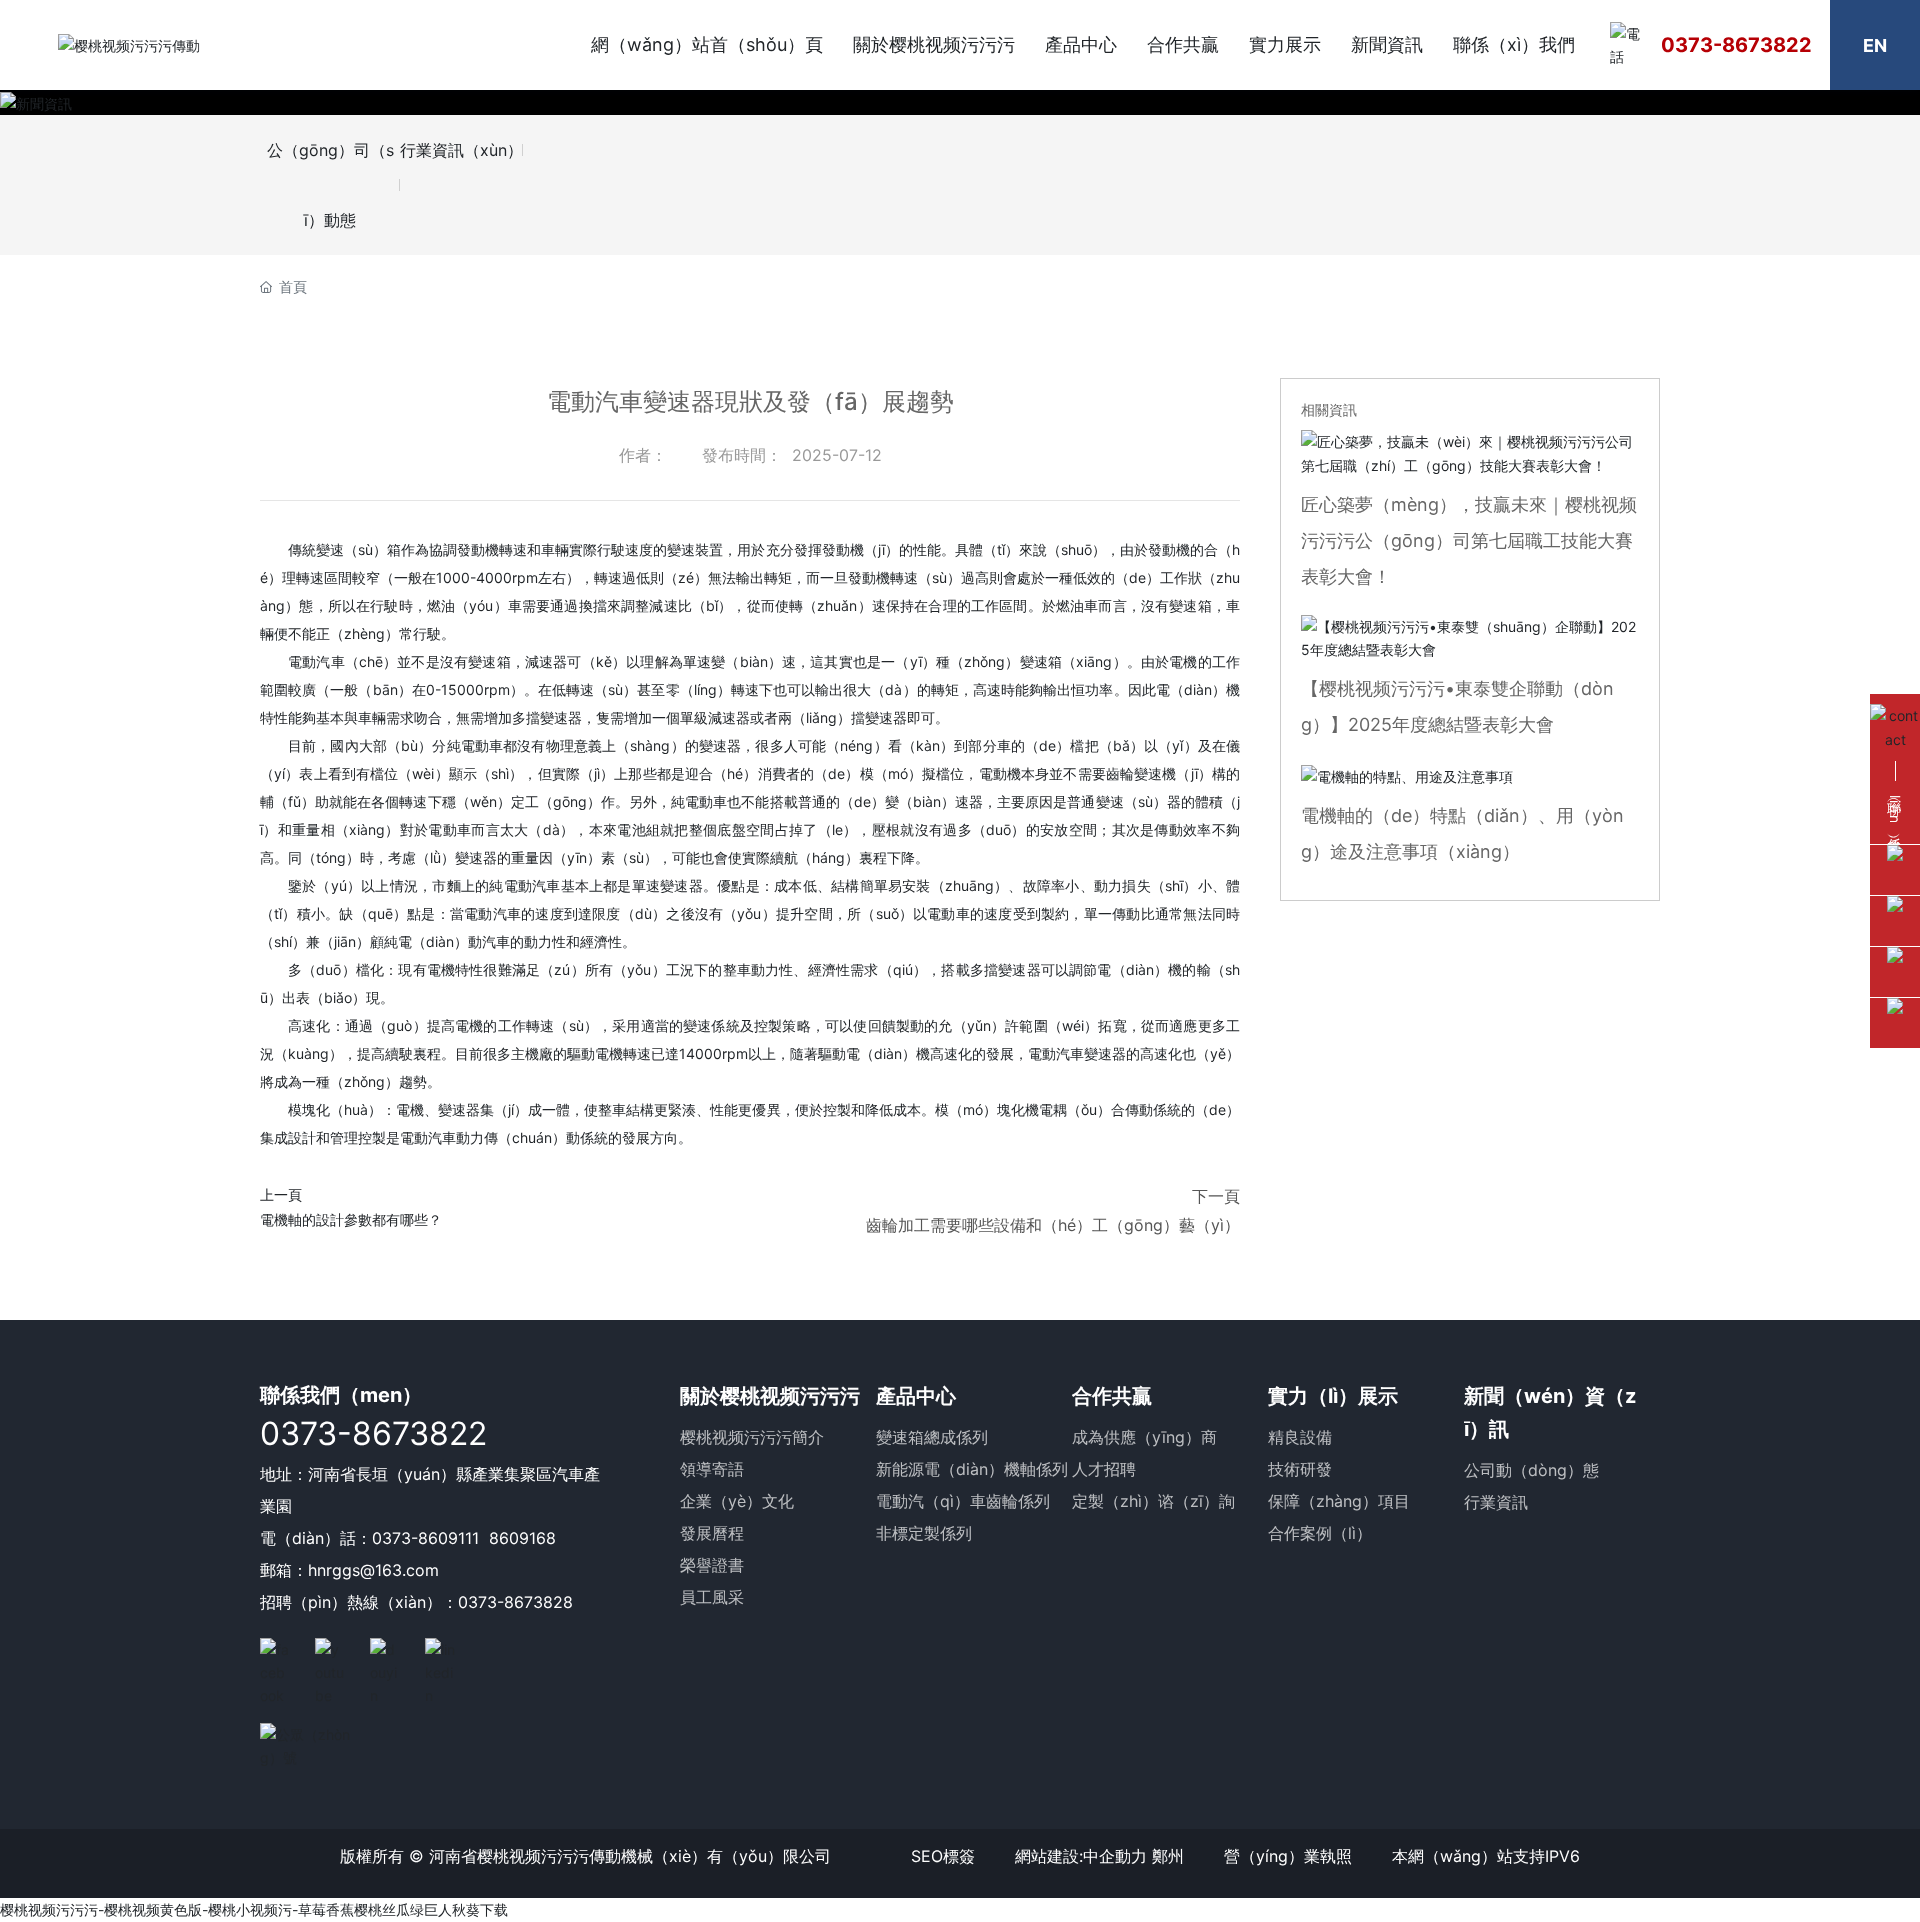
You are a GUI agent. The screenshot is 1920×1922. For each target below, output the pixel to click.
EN (1875, 45)
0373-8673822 (1736, 45)
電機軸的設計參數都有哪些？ (351, 1219)
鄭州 (1168, 1856)
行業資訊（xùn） (461, 150)
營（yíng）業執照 (1288, 1856)
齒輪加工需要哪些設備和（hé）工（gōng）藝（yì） (1053, 1225)
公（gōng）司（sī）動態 (330, 185)
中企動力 (1115, 1856)
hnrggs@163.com (373, 1570)
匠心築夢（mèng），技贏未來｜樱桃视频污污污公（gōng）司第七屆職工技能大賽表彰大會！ (1469, 540)
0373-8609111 (425, 1538)
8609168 (522, 1538)
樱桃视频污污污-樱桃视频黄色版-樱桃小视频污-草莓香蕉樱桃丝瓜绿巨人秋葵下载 (254, 1909)
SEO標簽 (943, 1856)
